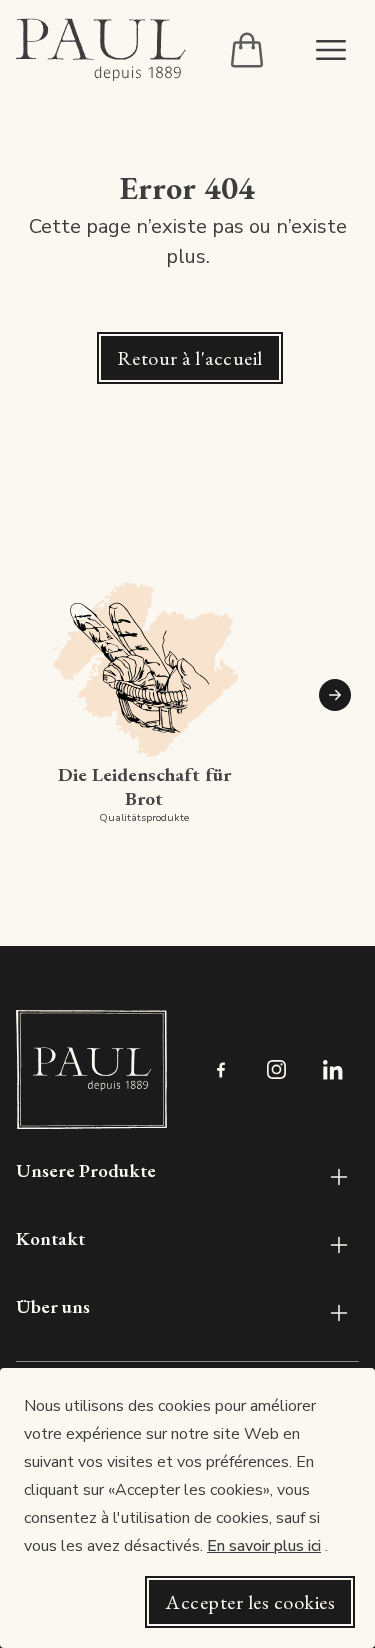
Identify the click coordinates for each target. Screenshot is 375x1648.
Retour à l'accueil (190, 358)
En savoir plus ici (264, 1546)
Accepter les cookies (250, 1602)
